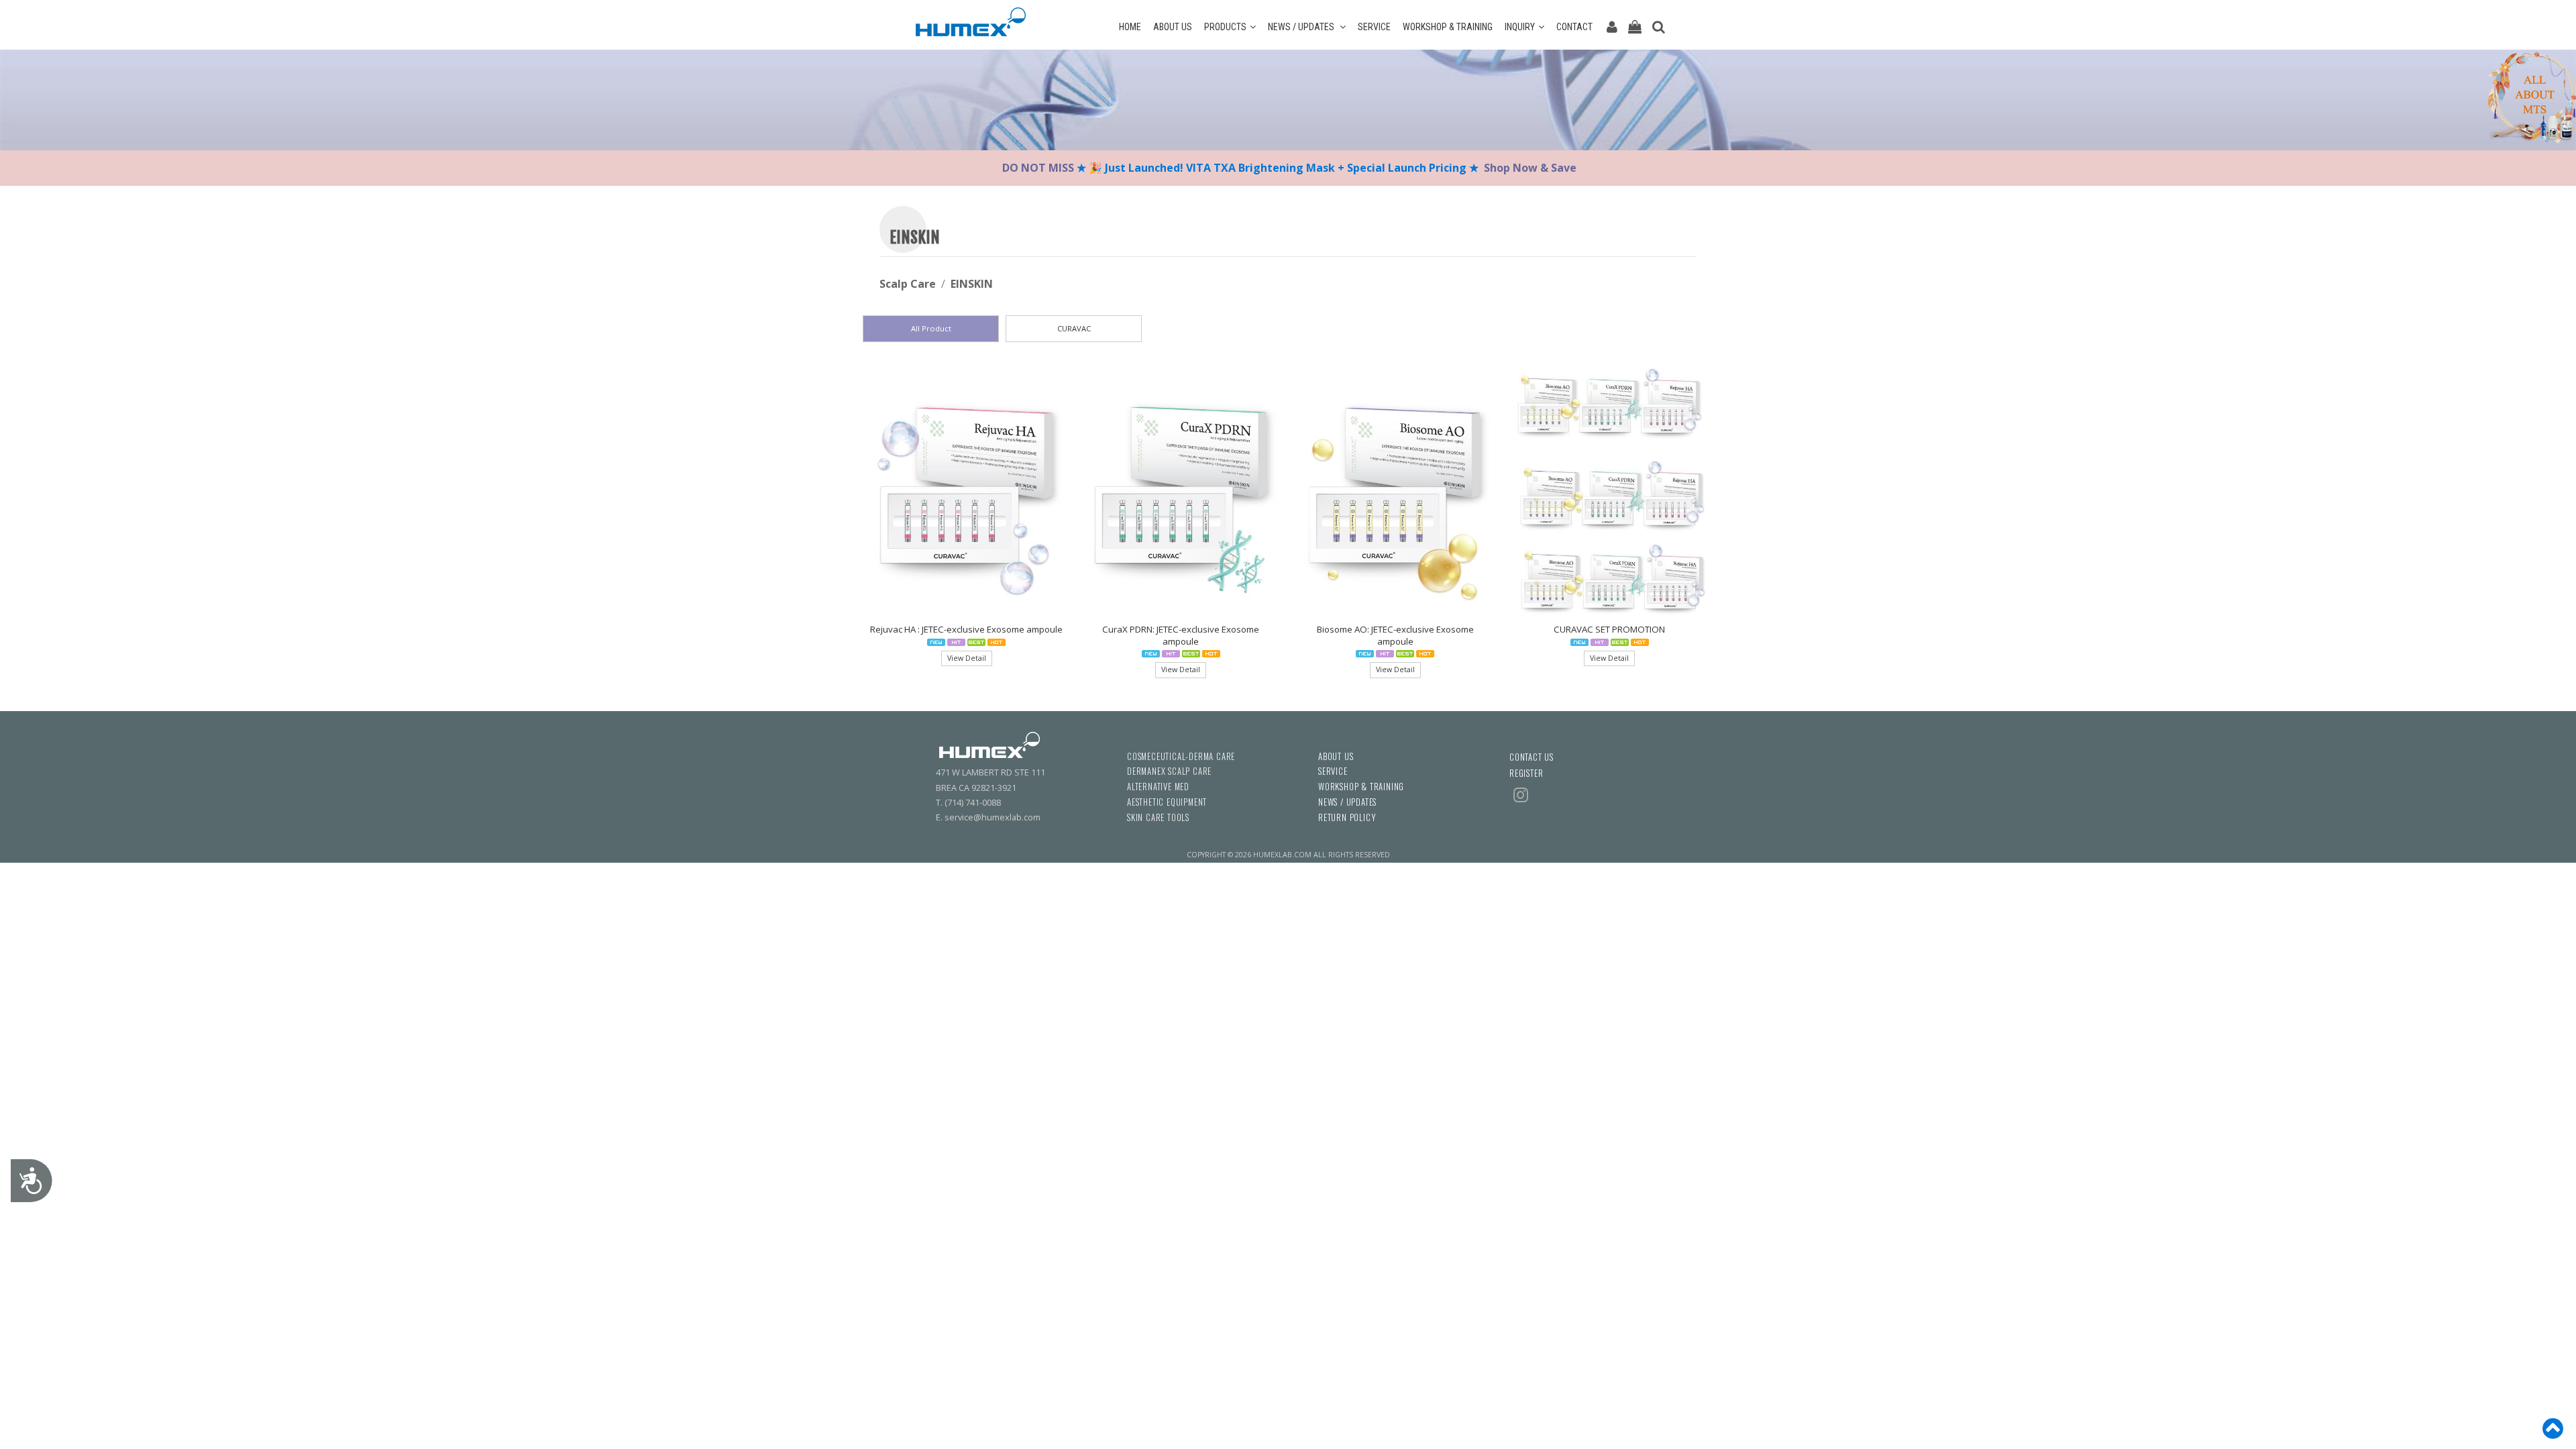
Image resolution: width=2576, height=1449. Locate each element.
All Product (931, 328)
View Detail (967, 658)
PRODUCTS (1225, 27)
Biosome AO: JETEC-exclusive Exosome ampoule (1395, 635)
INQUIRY (1520, 27)
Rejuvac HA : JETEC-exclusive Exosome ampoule (966, 629)
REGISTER (1526, 773)
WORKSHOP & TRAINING (1448, 27)
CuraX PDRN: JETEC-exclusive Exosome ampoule (1181, 635)
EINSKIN (972, 284)
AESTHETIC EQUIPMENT (1167, 802)
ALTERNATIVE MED (1158, 787)
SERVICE (1374, 27)
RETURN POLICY (1347, 817)
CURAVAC (1074, 328)
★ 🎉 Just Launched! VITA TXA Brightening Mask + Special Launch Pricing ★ (1278, 168)
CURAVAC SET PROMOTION (1609, 629)
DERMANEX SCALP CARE (1169, 771)
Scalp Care (908, 284)
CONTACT (1574, 27)
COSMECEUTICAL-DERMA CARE (1181, 756)
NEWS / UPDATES (1302, 27)
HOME (1130, 27)
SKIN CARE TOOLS (1158, 817)
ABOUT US (1173, 27)
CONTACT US (1532, 757)
